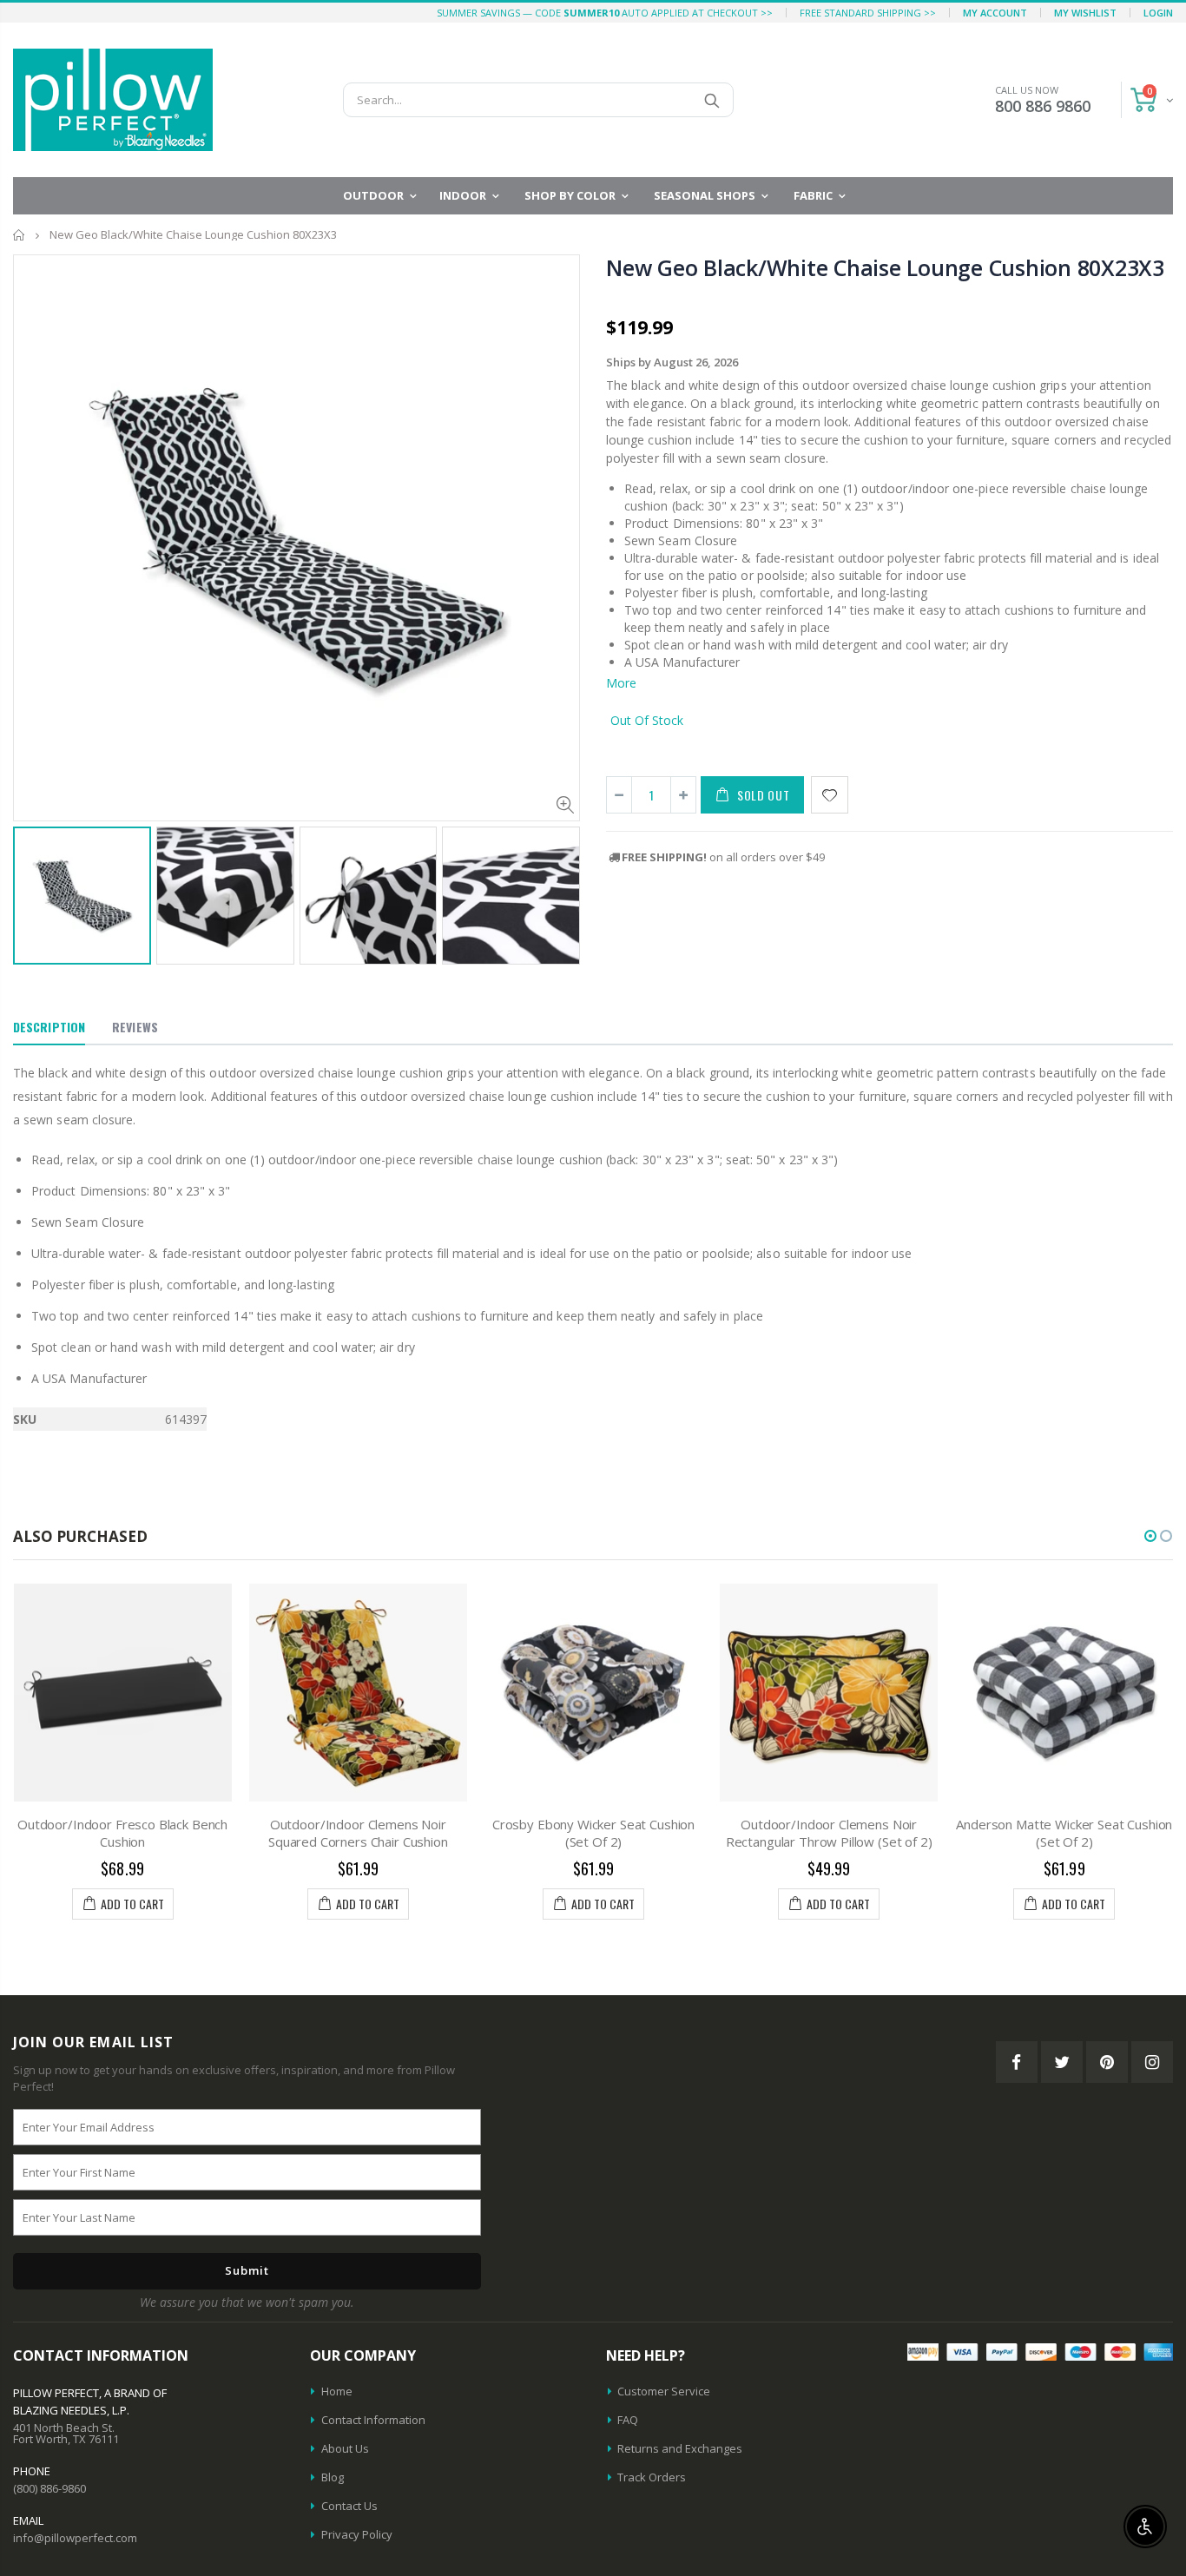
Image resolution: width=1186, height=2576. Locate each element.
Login (1158, 13)
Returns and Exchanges (680, 2448)
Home (20, 235)
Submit (247, 2270)
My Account (995, 13)
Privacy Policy (357, 2534)
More (621, 683)
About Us (345, 2448)
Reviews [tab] (135, 1027)
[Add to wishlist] (830, 795)
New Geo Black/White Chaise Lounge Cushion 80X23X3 (885, 267)
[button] (1150, 1536)
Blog (333, 2477)
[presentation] (31, 887)
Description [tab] (49, 1027)
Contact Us (349, 2506)
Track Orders (652, 2477)
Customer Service (664, 2391)
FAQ (628, 2420)
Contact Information (373, 2420)
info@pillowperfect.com (75, 2538)
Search (712, 100)
